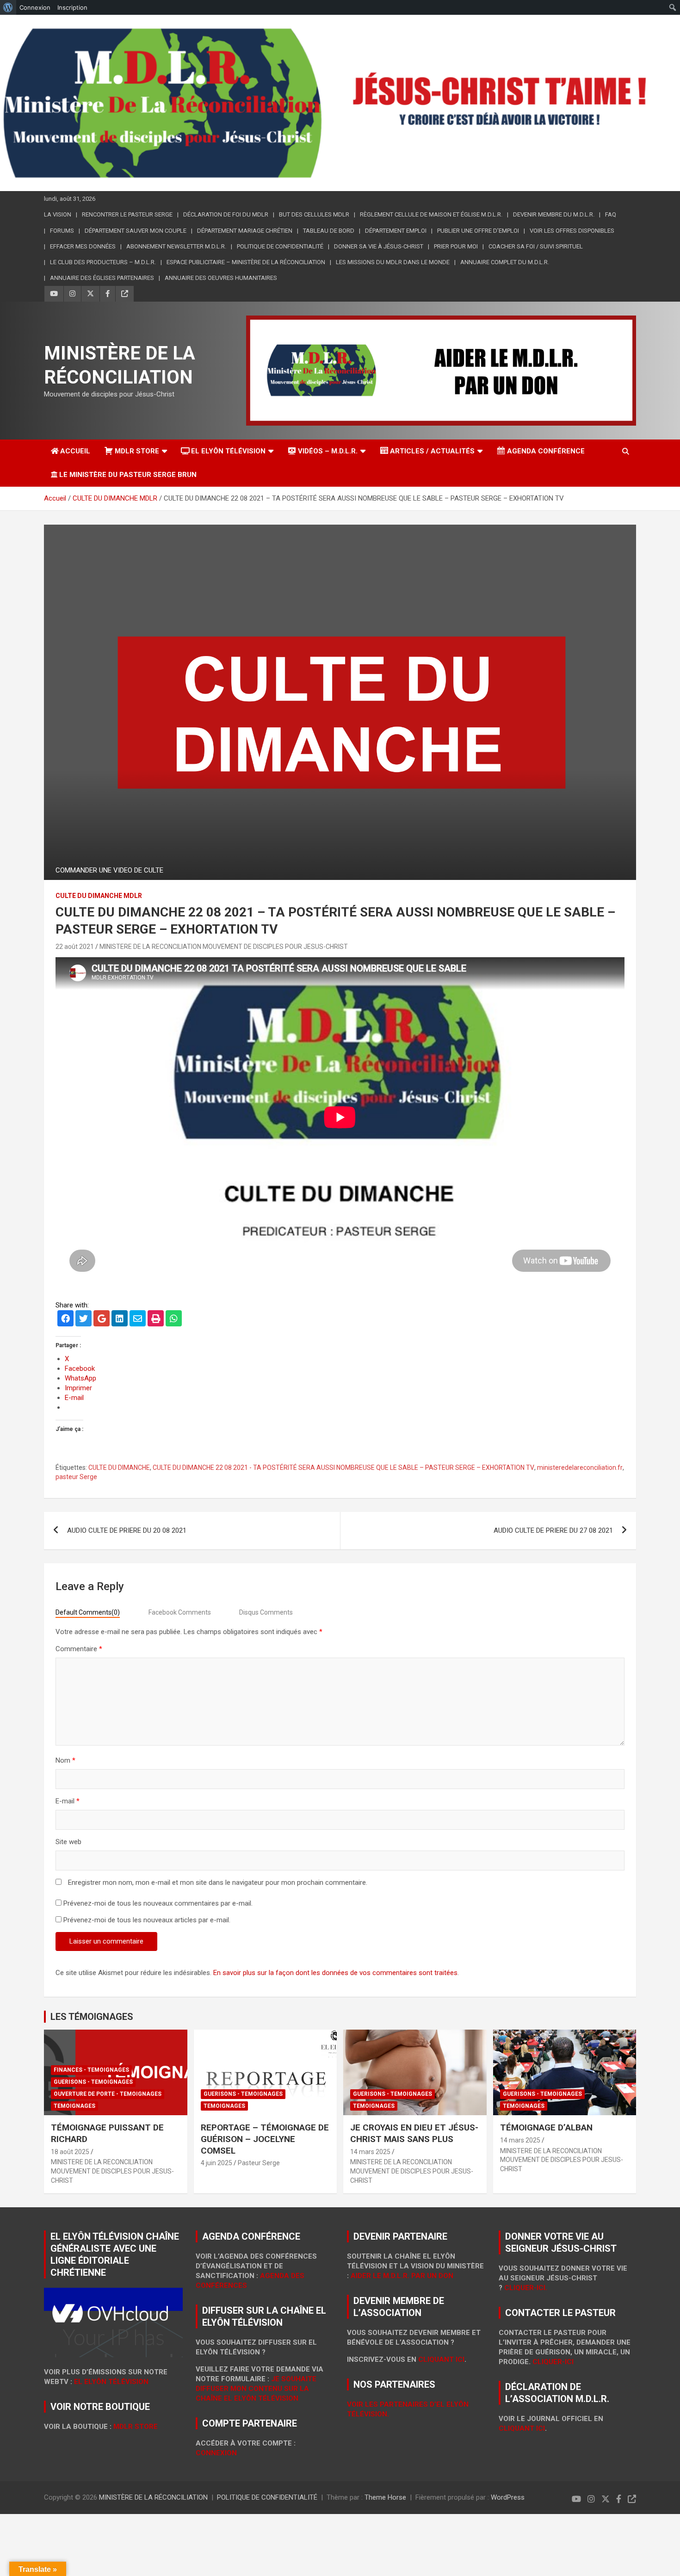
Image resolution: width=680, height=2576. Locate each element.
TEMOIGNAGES (74, 2106)
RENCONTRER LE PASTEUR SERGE (127, 214)
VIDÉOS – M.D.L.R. (328, 451)
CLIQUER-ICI (553, 2362)
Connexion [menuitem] (35, 7)
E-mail (68, 1801)
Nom (65, 1760)
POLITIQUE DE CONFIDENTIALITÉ (267, 2497)
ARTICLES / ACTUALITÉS (432, 451)
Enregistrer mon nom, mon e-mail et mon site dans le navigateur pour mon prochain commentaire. (218, 1882)
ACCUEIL (75, 451)
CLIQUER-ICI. (526, 2288)
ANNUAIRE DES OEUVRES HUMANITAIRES (221, 278)
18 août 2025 (70, 2152)
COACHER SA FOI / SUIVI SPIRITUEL (536, 246)
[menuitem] (8, 7)
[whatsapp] (174, 1319)
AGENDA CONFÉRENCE (546, 451)
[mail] (138, 1319)
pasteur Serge (76, 1477)
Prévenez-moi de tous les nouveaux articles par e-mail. (147, 1920)
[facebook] (65, 1319)
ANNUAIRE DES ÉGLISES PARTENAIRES (102, 278)
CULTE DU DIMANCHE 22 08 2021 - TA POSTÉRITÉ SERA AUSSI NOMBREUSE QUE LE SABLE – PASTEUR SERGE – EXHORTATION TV (343, 1468)
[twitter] (83, 1319)
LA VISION (58, 214)
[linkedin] (120, 1319)
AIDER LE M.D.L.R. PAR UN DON (402, 2276)
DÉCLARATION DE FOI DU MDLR (226, 214)
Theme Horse (385, 2497)
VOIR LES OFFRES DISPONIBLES (572, 231)
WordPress (508, 2497)
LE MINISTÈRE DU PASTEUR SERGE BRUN (128, 475)
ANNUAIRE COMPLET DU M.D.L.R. (505, 262)
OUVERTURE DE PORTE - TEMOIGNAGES (108, 2094)
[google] (102, 1319)
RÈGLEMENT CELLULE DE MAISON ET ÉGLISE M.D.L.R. (431, 214)
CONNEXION (216, 2453)
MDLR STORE (137, 451)
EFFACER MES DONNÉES (83, 246)
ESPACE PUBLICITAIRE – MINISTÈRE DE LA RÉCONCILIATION (246, 262)
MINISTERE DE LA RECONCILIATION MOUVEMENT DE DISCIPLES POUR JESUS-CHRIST (224, 947)
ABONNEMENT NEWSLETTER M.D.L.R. (176, 246)
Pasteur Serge (259, 2163)
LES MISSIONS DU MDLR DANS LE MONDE (393, 262)
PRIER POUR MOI (456, 246)
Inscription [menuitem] (72, 7)
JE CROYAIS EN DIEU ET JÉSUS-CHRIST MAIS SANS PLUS (414, 2133)
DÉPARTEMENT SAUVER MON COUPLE (136, 231)
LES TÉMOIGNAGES (92, 2017)
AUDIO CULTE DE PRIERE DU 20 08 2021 (127, 1530)
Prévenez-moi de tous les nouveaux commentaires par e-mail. (158, 1903)
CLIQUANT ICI (441, 2359)
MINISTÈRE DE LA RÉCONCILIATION (153, 2497)
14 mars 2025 (370, 2152)
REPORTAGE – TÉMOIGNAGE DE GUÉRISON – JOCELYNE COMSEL (265, 2139)
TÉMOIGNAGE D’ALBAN (546, 2127)
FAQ (611, 214)
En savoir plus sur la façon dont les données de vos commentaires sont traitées (335, 1973)
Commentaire (79, 1649)
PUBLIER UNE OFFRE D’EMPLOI (478, 231)
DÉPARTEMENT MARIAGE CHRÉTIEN (245, 231)
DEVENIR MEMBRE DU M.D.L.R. (554, 214)
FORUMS (62, 231)
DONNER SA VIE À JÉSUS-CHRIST (379, 246)
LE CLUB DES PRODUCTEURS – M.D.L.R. (103, 262)
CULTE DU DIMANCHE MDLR (99, 896)
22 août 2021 (75, 947)
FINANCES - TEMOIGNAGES (91, 2070)
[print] (156, 1319)
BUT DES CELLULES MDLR (314, 214)
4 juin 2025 (216, 2163)
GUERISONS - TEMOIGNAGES (93, 2082)
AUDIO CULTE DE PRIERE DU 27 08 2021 (553, 1530)
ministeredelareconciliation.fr (580, 1468)
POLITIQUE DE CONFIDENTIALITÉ (280, 246)
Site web (68, 1842)
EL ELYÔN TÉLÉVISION (228, 451)
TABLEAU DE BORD (329, 231)
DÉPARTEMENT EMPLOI (396, 231)
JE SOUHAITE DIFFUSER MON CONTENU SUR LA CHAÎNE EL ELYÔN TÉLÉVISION (256, 2389)
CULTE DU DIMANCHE (119, 1468)
